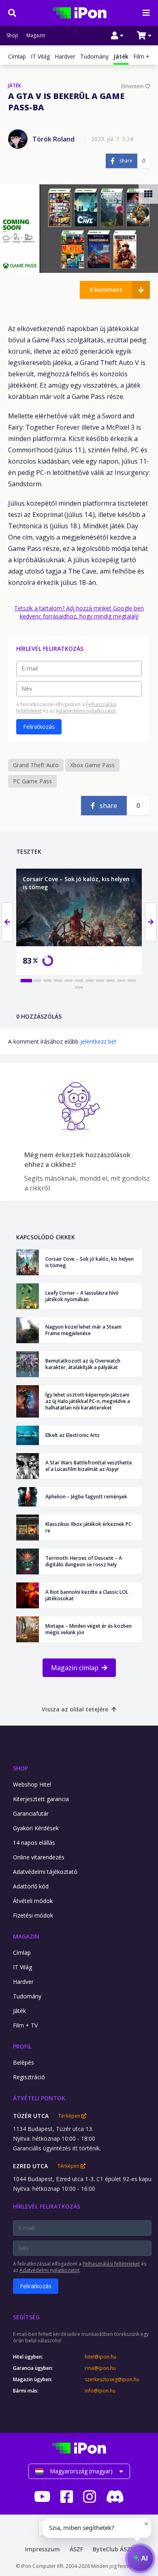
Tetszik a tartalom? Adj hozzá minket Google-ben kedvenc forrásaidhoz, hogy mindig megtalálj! (79, 612)
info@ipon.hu (100, 2391)
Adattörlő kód (31, 1886)
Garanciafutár (31, 1813)
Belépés (23, 2062)
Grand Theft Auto (36, 765)
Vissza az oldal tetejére (75, 1709)
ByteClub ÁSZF (113, 2549)
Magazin (36, 36)
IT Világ (40, 56)
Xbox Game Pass (92, 765)
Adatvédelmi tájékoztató (45, 1872)
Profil (22, 2046)
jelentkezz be (97, 1041)
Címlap (17, 56)
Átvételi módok (33, 1901)
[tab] (26, 981)
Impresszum (43, 2549)
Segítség (26, 2317)
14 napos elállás (34, 1843)
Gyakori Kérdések (36, 1828)
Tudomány (94, 56)
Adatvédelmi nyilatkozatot (86, 711)
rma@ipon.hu (100, 2368)
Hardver (65, 56)
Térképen (70, 2116)
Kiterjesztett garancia (41, 1799)
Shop (12, 36)
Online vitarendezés (39, 1857)
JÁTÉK (15, 86)
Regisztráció (29, 2077)
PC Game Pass (32, 781)
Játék (19, 2011)
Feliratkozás (39, 727)
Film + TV (146, 56)
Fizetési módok (33, 1915)
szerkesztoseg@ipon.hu (112, 2380)
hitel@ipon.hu (100, 2357)
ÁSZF (76, 2549)
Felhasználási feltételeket (111, 2264)
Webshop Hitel (32, 1784)
